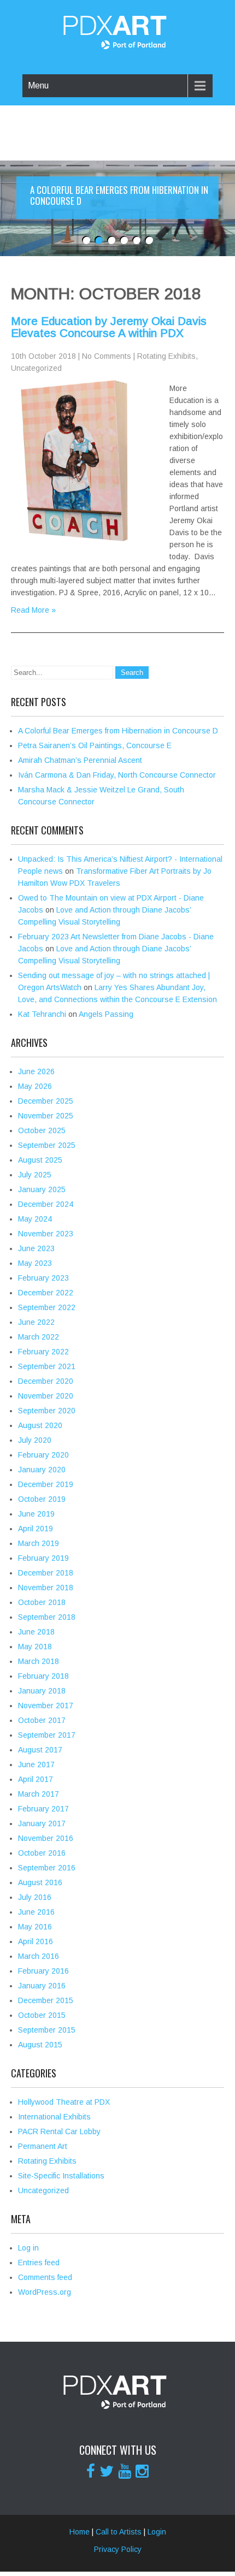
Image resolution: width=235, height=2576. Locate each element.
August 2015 (40, 2045)
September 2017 (47, 1735)
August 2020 (40, 1425)
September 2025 (47, 1145)
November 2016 (46, 1838)
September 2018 (47, 1617)
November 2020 (46, 1396)
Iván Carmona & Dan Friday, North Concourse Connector (117, 775)
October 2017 (42, 1720)
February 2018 (43, 1676)
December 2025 (46, 1101)
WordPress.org (45, 2292)
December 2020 (46, 1381)
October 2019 (42, 1499)
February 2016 (43, 1971)
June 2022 (36, 1322)
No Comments (107, 356)
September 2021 (47, 1366)
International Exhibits (54, 2117)
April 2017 (36, 1779)
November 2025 (46, 1116)
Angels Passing (106, 1014)
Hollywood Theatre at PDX (64, 2102)
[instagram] (142, 2471)
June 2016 (36, 1912)
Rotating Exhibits (166, 356)
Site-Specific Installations (61, 2176)
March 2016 (39, 1956)
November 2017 (46, 1706)
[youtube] (125, 2471)
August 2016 (40, 1882)
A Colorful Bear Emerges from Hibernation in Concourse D (118, 731)
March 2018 (39, 1661)
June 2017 (36, 1764)
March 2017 (39, 1794)
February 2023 (43, 1278)
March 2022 (39, 1337)
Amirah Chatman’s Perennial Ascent (80, 760)
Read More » (33, 610)
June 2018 (36, 1632)
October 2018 (42, 1602)
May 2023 (35, 1263)
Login (157, 2532)
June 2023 (36, 1248)
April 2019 (36, 1529)
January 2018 (42, 1691)
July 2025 (35, 1175)
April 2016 (36, 1941)
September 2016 (47, 1868)
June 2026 (36, 1071)
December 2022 (46, 1293)
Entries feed (39, 2263)
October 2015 (42, 2015)
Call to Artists (119, 2532)
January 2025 (42, 1189)
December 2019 (46, 1484)
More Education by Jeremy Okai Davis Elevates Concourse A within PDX (109, 327)
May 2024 (35, 1219)
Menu (38, 85)
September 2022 (47, 1307)
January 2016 (42, 1986)
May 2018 (35, 1647)
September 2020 (47, 1411)
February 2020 (43, 1455)
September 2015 (47, 2030)
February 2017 (43, 1809)
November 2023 (46, 1234)
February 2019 (43, 1558)
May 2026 (35, 1086)
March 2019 (39, 1543)
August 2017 (40, 1750)
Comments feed (45, 2277)
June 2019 (36, 1514)
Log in (28, 2248)
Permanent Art (43, 2146)
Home (80, 2532)
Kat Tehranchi (42, 1014)
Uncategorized (36, 368)
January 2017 (42, 1823)
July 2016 (35, 1897)
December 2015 (46, 2000)
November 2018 (46, 1588)
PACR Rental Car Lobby (59, 2131)
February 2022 (43, 1352)
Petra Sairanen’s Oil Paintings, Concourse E (95, 745)
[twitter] (107, 2471)
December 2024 (46, 1204)
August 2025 (40, 1160)
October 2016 (42, 1853)
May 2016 (35, 1927)
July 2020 (35, 1440)
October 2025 (42, 1130)
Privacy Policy (118, 2549)
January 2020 (42, 1470)
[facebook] (91, 2471)
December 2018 (46, 1573)
